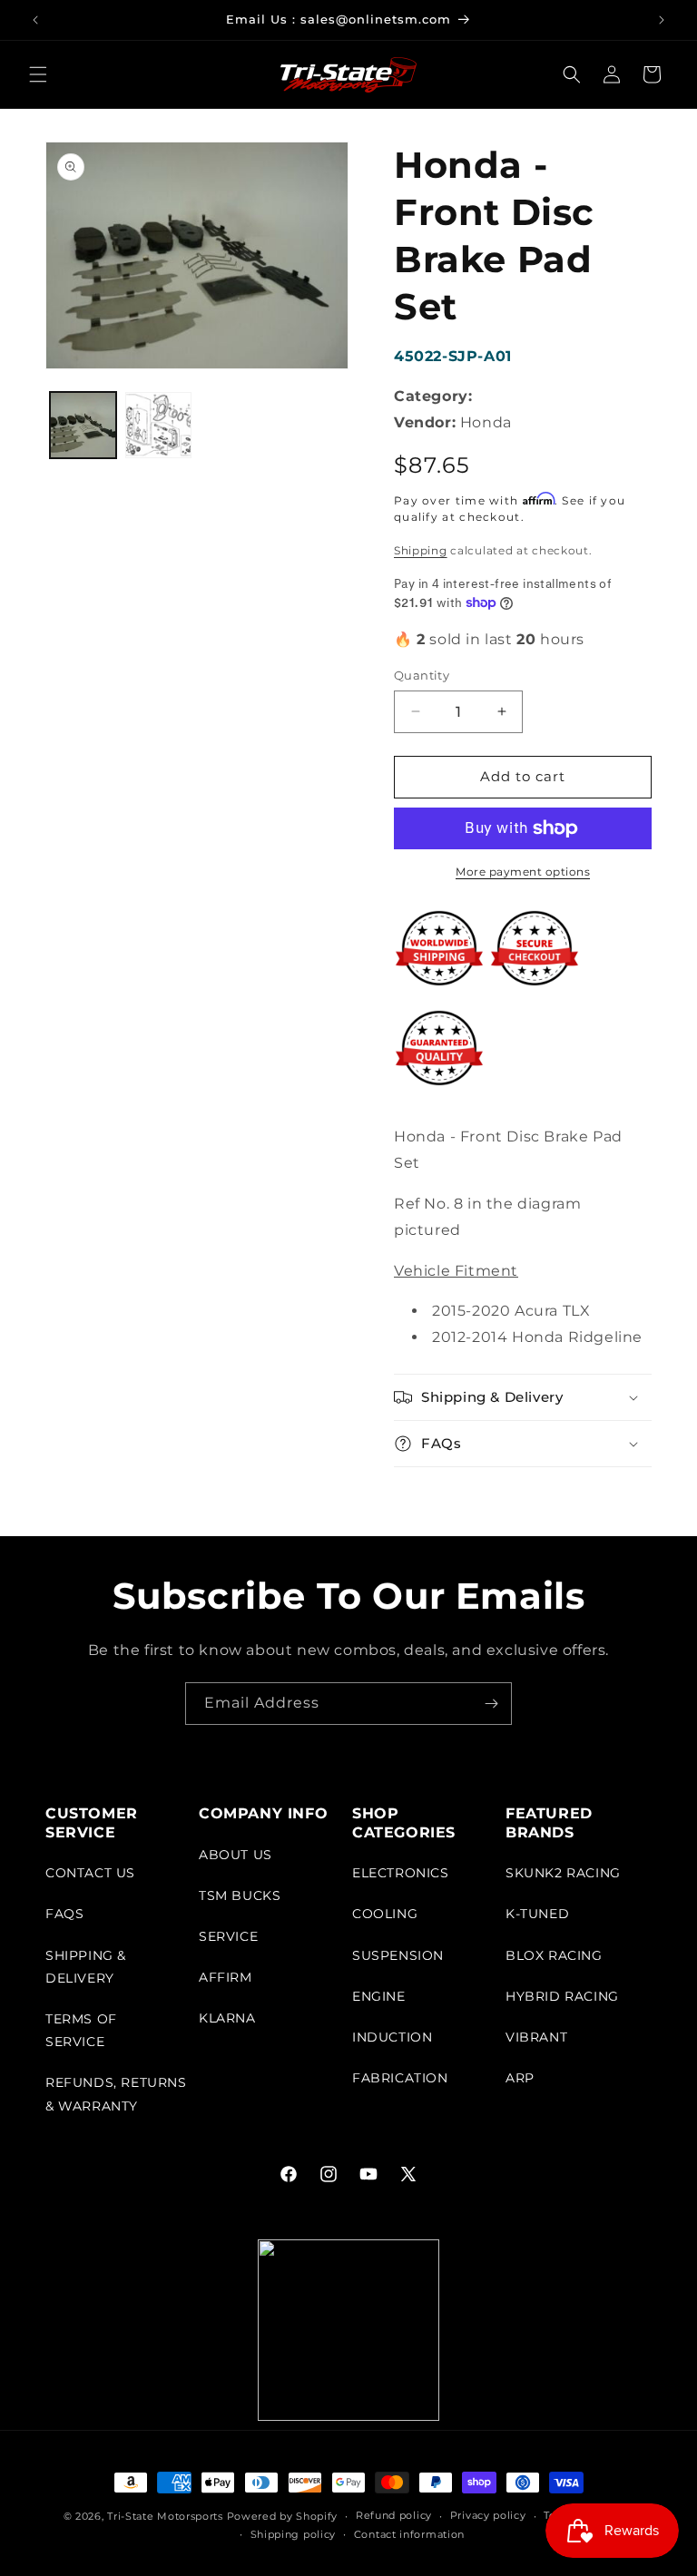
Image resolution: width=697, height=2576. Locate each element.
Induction (392, 2037)
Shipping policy (294, 2534)
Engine (379, 1996)
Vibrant (536, 2037)
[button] (38, 74)
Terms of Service (81, 2030)
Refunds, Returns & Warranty (116, 2094)
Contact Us (90, 1873)
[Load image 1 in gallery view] (83, 425)
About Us (236, 1855)
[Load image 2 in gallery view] (158, 425)
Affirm (226, 1977)
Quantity (422, 675)
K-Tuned (537, 1914)
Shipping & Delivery (86, 1967)
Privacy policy (488, 2515)
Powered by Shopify (283, 2516)
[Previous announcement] (35, 20)
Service (228, 1936)
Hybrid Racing (562, 1996)
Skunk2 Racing (563, 1873)
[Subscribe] (491, 1704)
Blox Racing (554, 1955)
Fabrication (400, 2078)
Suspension (398, 1955)
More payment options (523, 872)
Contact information (409, 2534)
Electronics (401, 1873)
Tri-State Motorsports (165, 2516)
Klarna (227, 2018)
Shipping (421, 550)
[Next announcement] (662, 20)
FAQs (64, 1914)
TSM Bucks (240, 1895)
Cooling (385, 1914)
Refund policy (394, 2515)
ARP (520, 2078)
